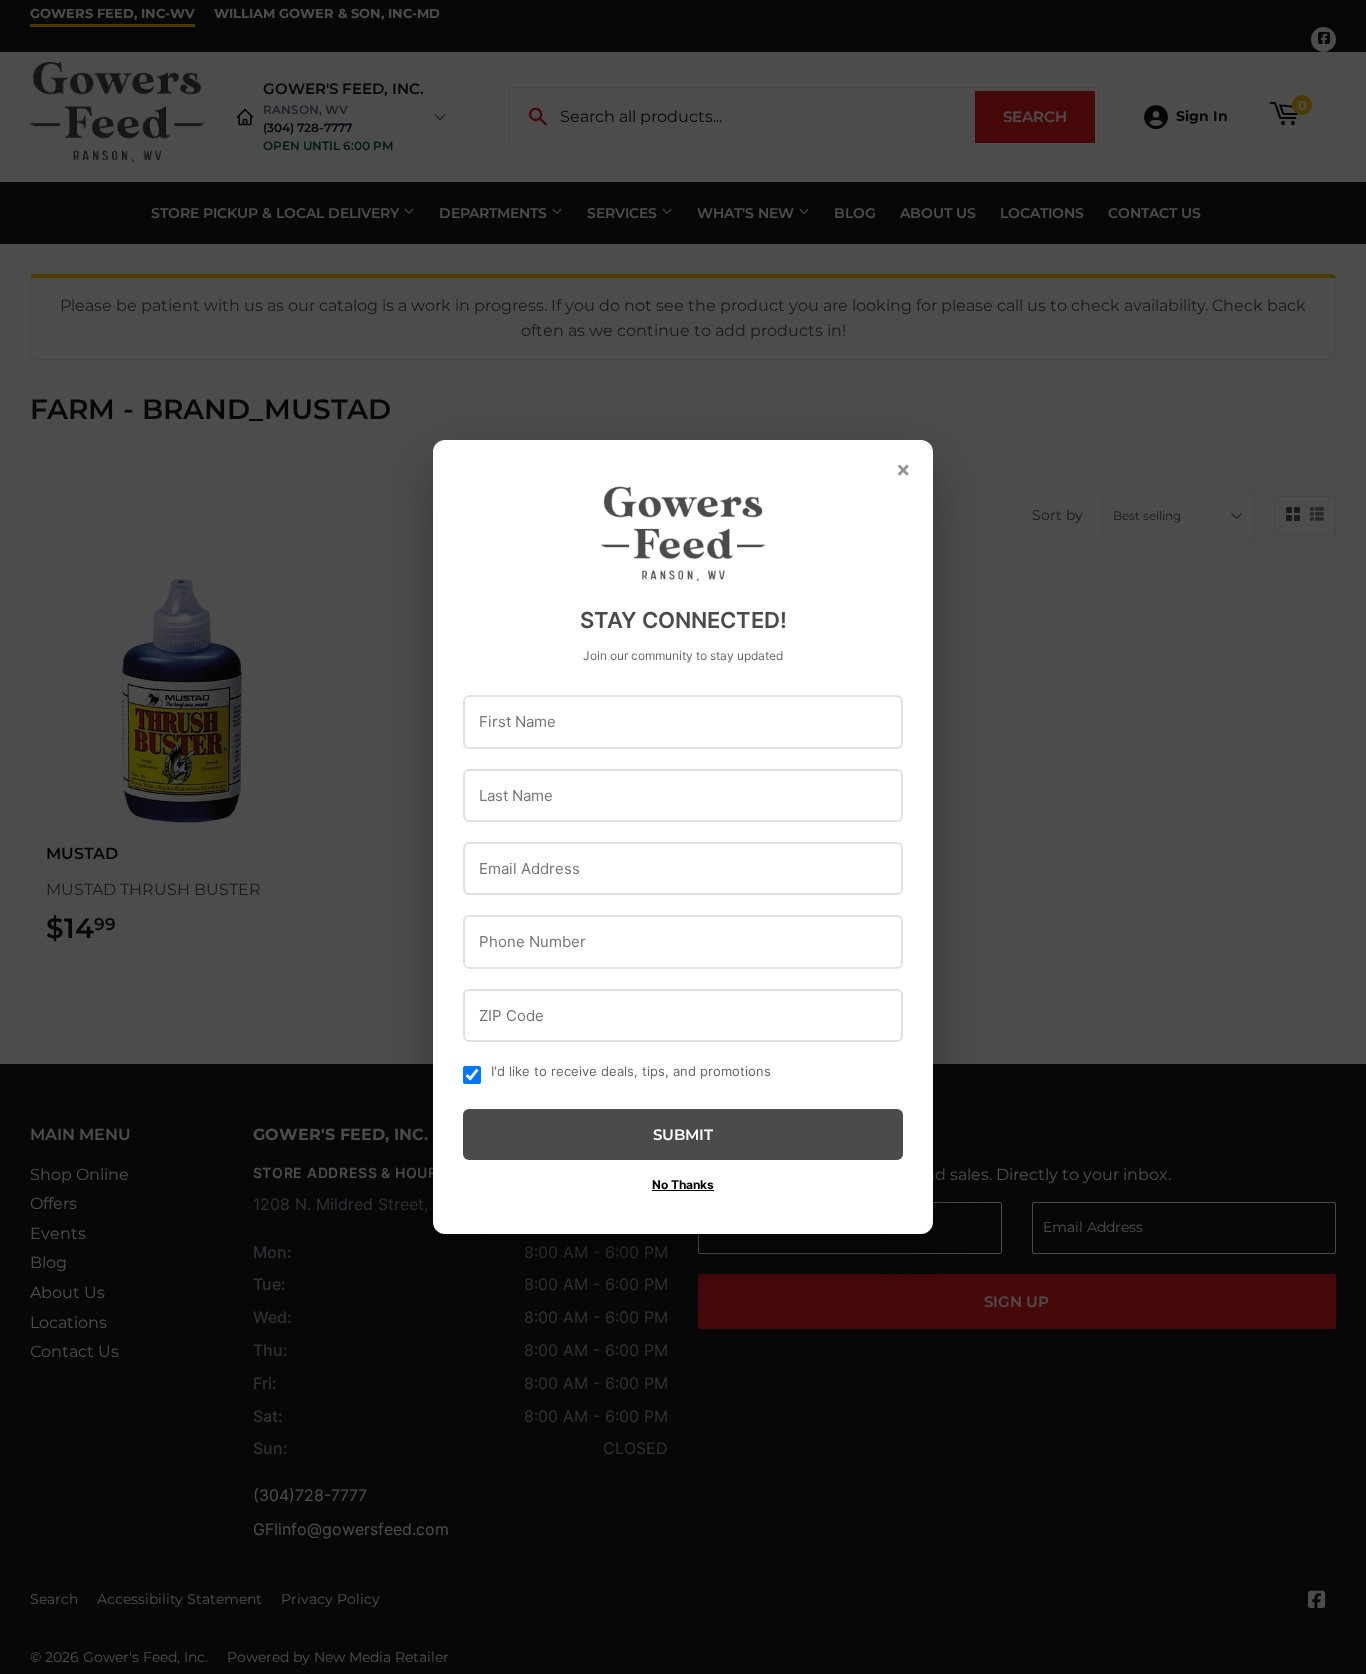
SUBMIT (683, 1134)
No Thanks (683, 1184)
